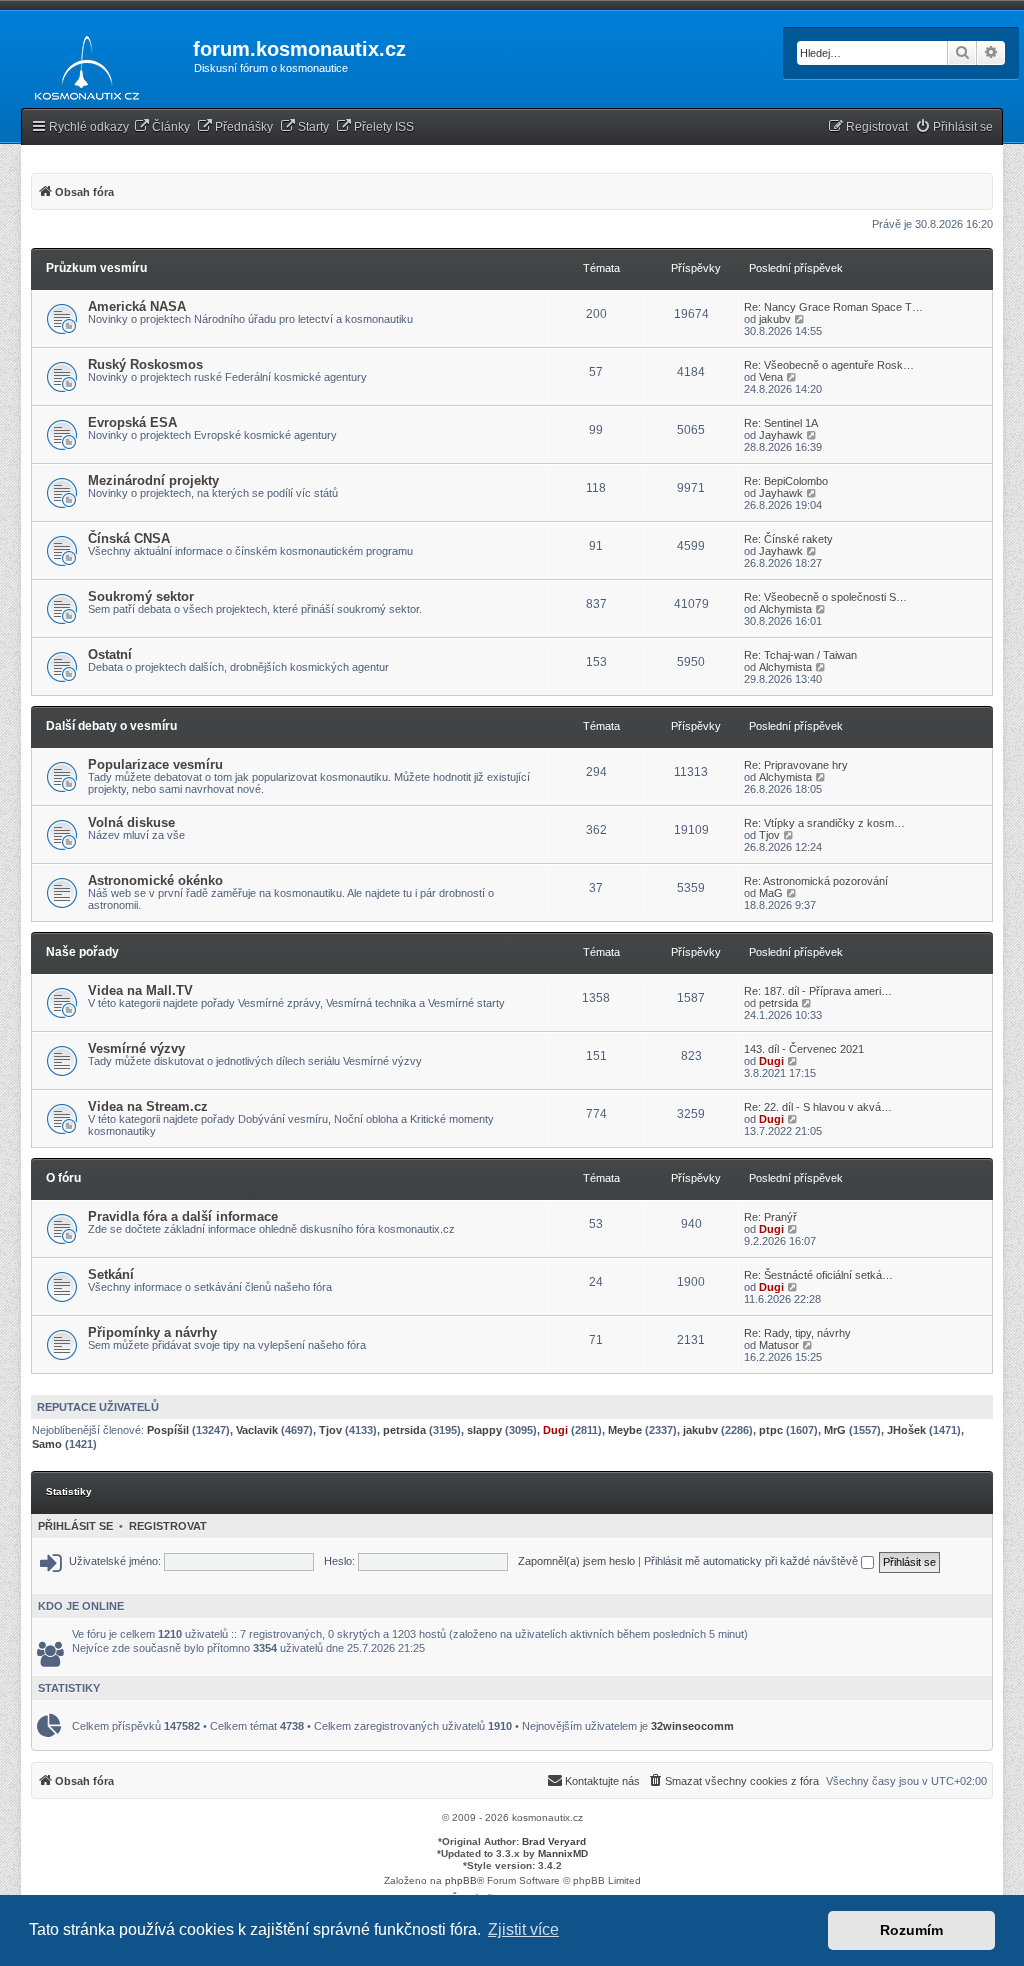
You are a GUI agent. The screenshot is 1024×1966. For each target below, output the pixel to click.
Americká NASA (137, 306)
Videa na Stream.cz (148, 1106)
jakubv (775, 319)
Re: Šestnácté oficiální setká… (818, 1275)
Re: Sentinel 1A (781, 423)
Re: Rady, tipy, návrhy (797, 1333)
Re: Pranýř (770, 1217)
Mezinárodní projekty (153, 480)
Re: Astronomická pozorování (816, 881)
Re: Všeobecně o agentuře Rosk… (829, 365)
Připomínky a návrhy (152, 1332)
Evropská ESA (132, 422)
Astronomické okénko (155, 880)
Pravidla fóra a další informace (183, 1216)
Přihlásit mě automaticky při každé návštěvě (752, 1561)
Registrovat (168, 1526)
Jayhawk (781, 435)
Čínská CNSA (129, 538)
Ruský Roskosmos (145, 364)
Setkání (111, 1274)
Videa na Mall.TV (140, 990)
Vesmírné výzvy (136, 1048)
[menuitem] (162, 127)
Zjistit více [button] (523, 1929)
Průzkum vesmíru (96, 268)
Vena (771, 377)
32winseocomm (692, 1726)
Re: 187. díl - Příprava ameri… (818, 991)
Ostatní (110, 654)
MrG (835, 1430)
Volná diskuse (131, 822)
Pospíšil (168, 1430)
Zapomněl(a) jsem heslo (576, 1561)
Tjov (769, 835)
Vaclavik (257, 1430)
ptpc (771, 1430)
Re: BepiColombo (786, 481)
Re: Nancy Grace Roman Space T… (833, 307)
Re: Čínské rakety (788, 539)
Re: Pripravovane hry (796, 765)
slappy (484, 1430)
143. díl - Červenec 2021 (804, 1049)
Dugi (771, 1061)
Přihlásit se (75, 1526)
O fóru (63, 1178)
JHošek (906, 1430)
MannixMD (563, 1853)
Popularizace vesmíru (155, 764)
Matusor (779, 1345)
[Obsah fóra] (81, 64)
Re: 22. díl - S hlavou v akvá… (818, 1107)
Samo (47, 1444)
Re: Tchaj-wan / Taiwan (800, 655)
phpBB (461, 1880)
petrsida (778, 1003)
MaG (771, 893)
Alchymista (785, 609)
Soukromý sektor (141, 596)
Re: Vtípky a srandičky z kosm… (824, 823)
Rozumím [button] (911, 1930)
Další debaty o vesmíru (111, 726)
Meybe (625, 1430)
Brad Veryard (554, 1841)
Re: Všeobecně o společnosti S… (825, 597)
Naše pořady (82, 952)
